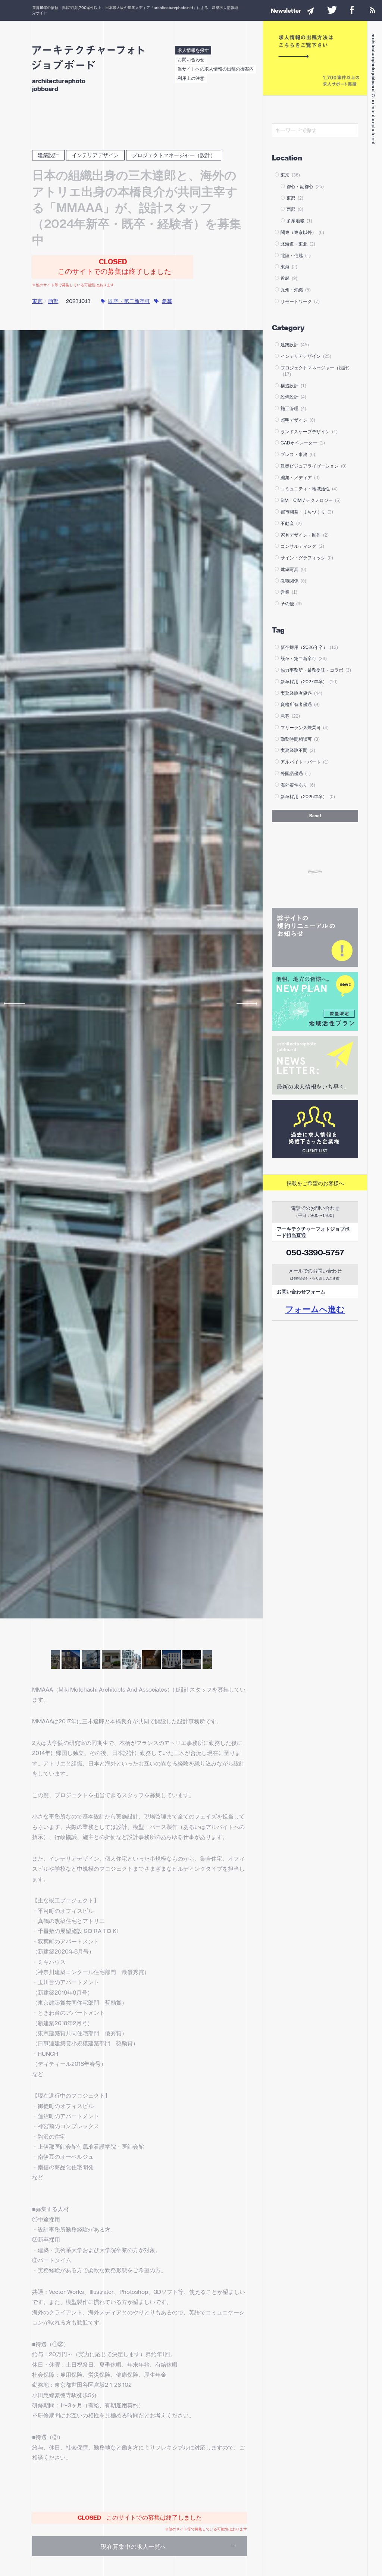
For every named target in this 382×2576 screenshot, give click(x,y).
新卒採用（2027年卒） (309, 682)
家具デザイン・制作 (305, 535)
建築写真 (293, 569)
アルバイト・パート (305, 762)
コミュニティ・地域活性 (309, 489)
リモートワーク (300, 301)
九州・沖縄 (296, 290)
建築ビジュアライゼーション (314, 466)
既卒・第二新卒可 (129, 301)
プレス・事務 (298, 454)
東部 (295, 198)
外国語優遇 (296, 773)
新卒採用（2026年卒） (309, 647)
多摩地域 (299, 221)
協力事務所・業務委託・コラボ (316, 670)
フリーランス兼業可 (305, 727)
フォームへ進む (315, 1309)
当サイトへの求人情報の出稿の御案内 (216, 69)
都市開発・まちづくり (307, 512)
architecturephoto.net (173, 7)
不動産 (291, 523)
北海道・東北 (298, 244)
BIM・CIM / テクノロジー (311, 500)
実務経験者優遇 (301, 693)
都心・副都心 (305, 186)
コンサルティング (302, 546)
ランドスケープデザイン (309, 432)
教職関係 (293, 581)
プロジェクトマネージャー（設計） (174, 155)
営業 (289, 592)
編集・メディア (300, 477)
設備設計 (293, 397)
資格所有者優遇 (300, 704)
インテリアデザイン (95, 155)
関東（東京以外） (302, 232)
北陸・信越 (296, 255)
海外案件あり (298, 785)
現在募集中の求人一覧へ (134, 2547)
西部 (53, 301)
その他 (291, 604)
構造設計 (293, 386)
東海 (289, 267)
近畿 (289, 278)
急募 (167, 301)
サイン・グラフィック (307, 558)
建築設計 (48, 155)
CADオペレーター (303, 443)
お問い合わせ (191, 60)
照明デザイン (298, 420)
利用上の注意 (191, 78)
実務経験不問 (298, 750)
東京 (37, 301)
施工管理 (293, 408)
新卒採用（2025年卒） (308, 797)
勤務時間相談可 (300, 739)
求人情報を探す (193, 50)
